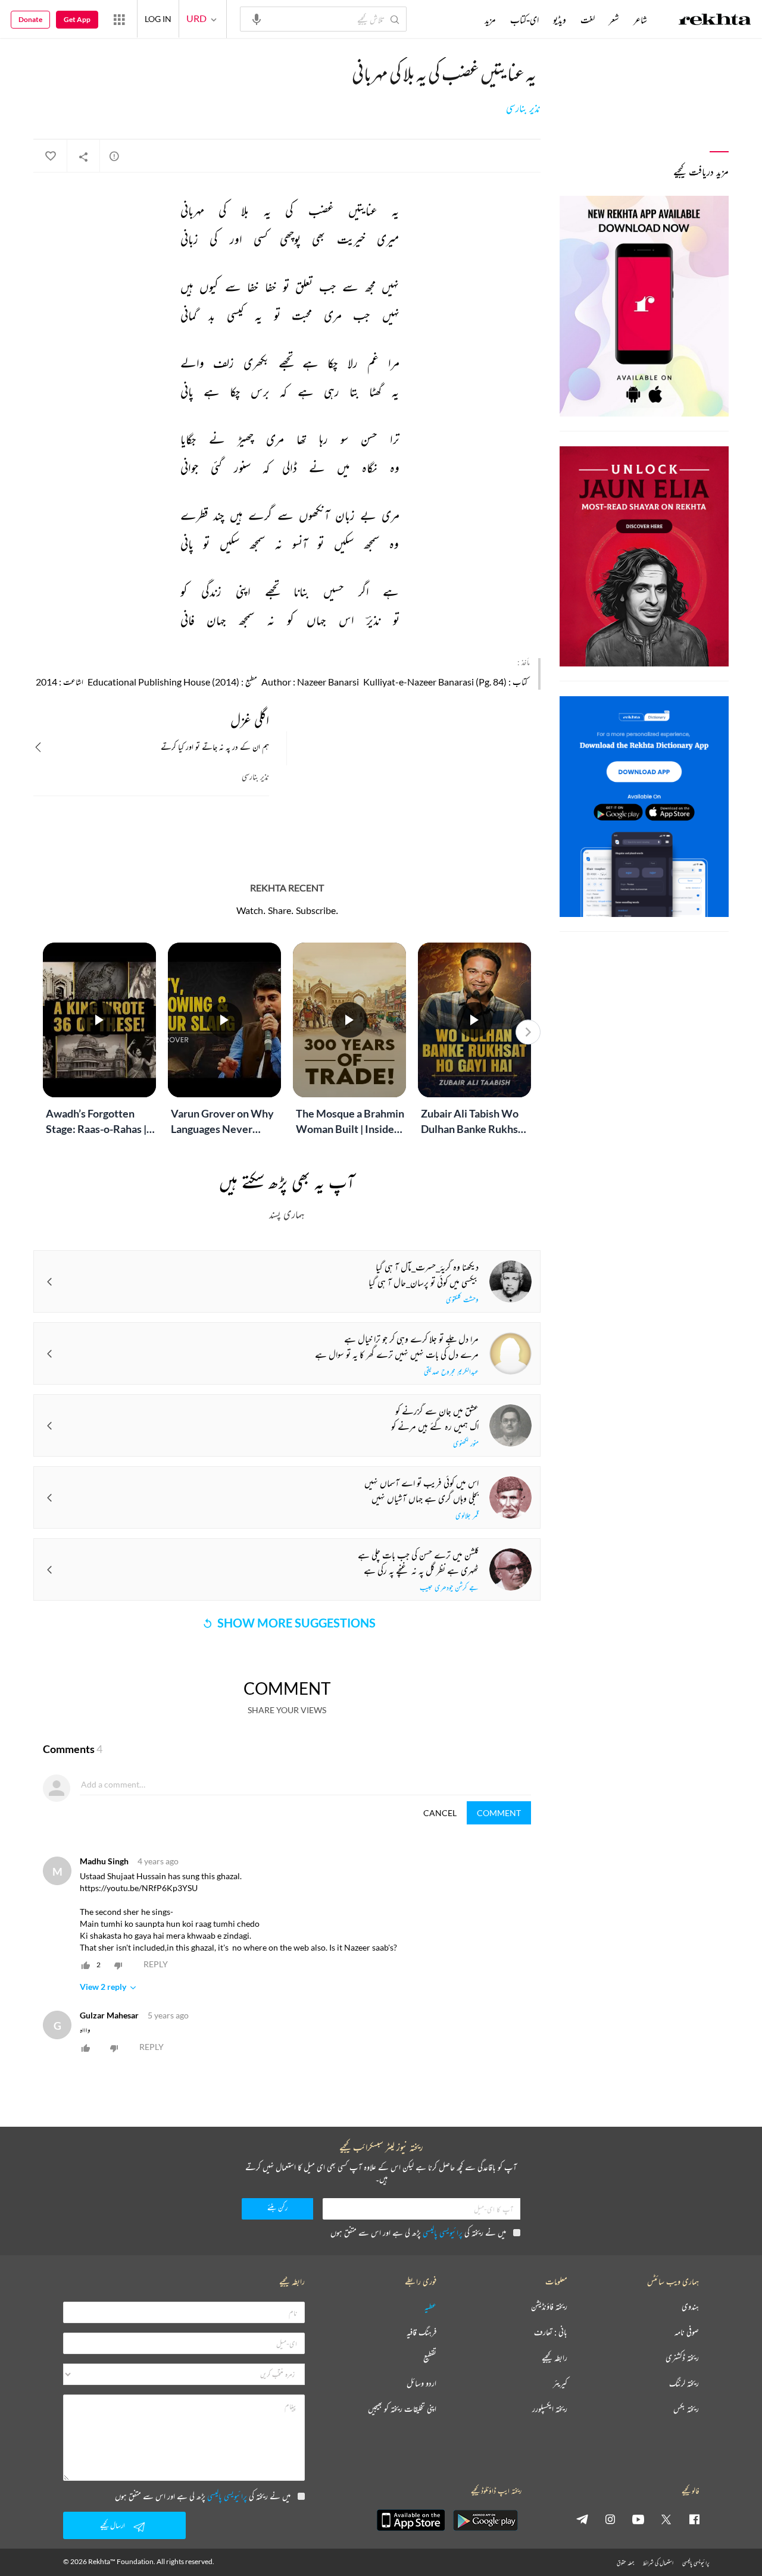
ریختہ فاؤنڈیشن (549, 2307)
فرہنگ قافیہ (421, 2332)
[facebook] (694, 2519)
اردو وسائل (421, 2383)
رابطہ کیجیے (555, 2358)
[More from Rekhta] (119, 19)
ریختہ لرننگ (684, 2383)
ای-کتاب (524, 20)
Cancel (440, 1813)
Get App (77, 19)
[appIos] (411, 2520)
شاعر (640, 20)
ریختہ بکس (686, 2409)
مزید (490, 20)
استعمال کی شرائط (658, 2563)
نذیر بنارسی (523, 108)
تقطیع (430, 2358)
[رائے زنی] (114, 156)
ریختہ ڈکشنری (682, 2358)
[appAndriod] (485, 2520)
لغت (588, 20)
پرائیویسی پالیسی (443, 2232)
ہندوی (690, 2307)
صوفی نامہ (687, 2332)
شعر (614, 20)
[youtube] (638, 2519)
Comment (499, 1813)
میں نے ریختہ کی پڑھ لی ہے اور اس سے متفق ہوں (418, 2232)
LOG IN (158, 19)
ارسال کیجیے (113, 2525)
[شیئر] (83, 156)
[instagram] (610, 2519)
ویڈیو (560, 20)
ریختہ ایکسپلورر (550, 2409)
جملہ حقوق (625, 2563)
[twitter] (666, 2519)
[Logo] (715, 21)
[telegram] (582, 2519)
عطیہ (430, 2307)
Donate (30, 19)
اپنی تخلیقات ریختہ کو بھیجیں (402, 2409)
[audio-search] (257, 18)
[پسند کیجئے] (50, 156)
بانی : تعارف (551, 2332)
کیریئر (560, 2383)
